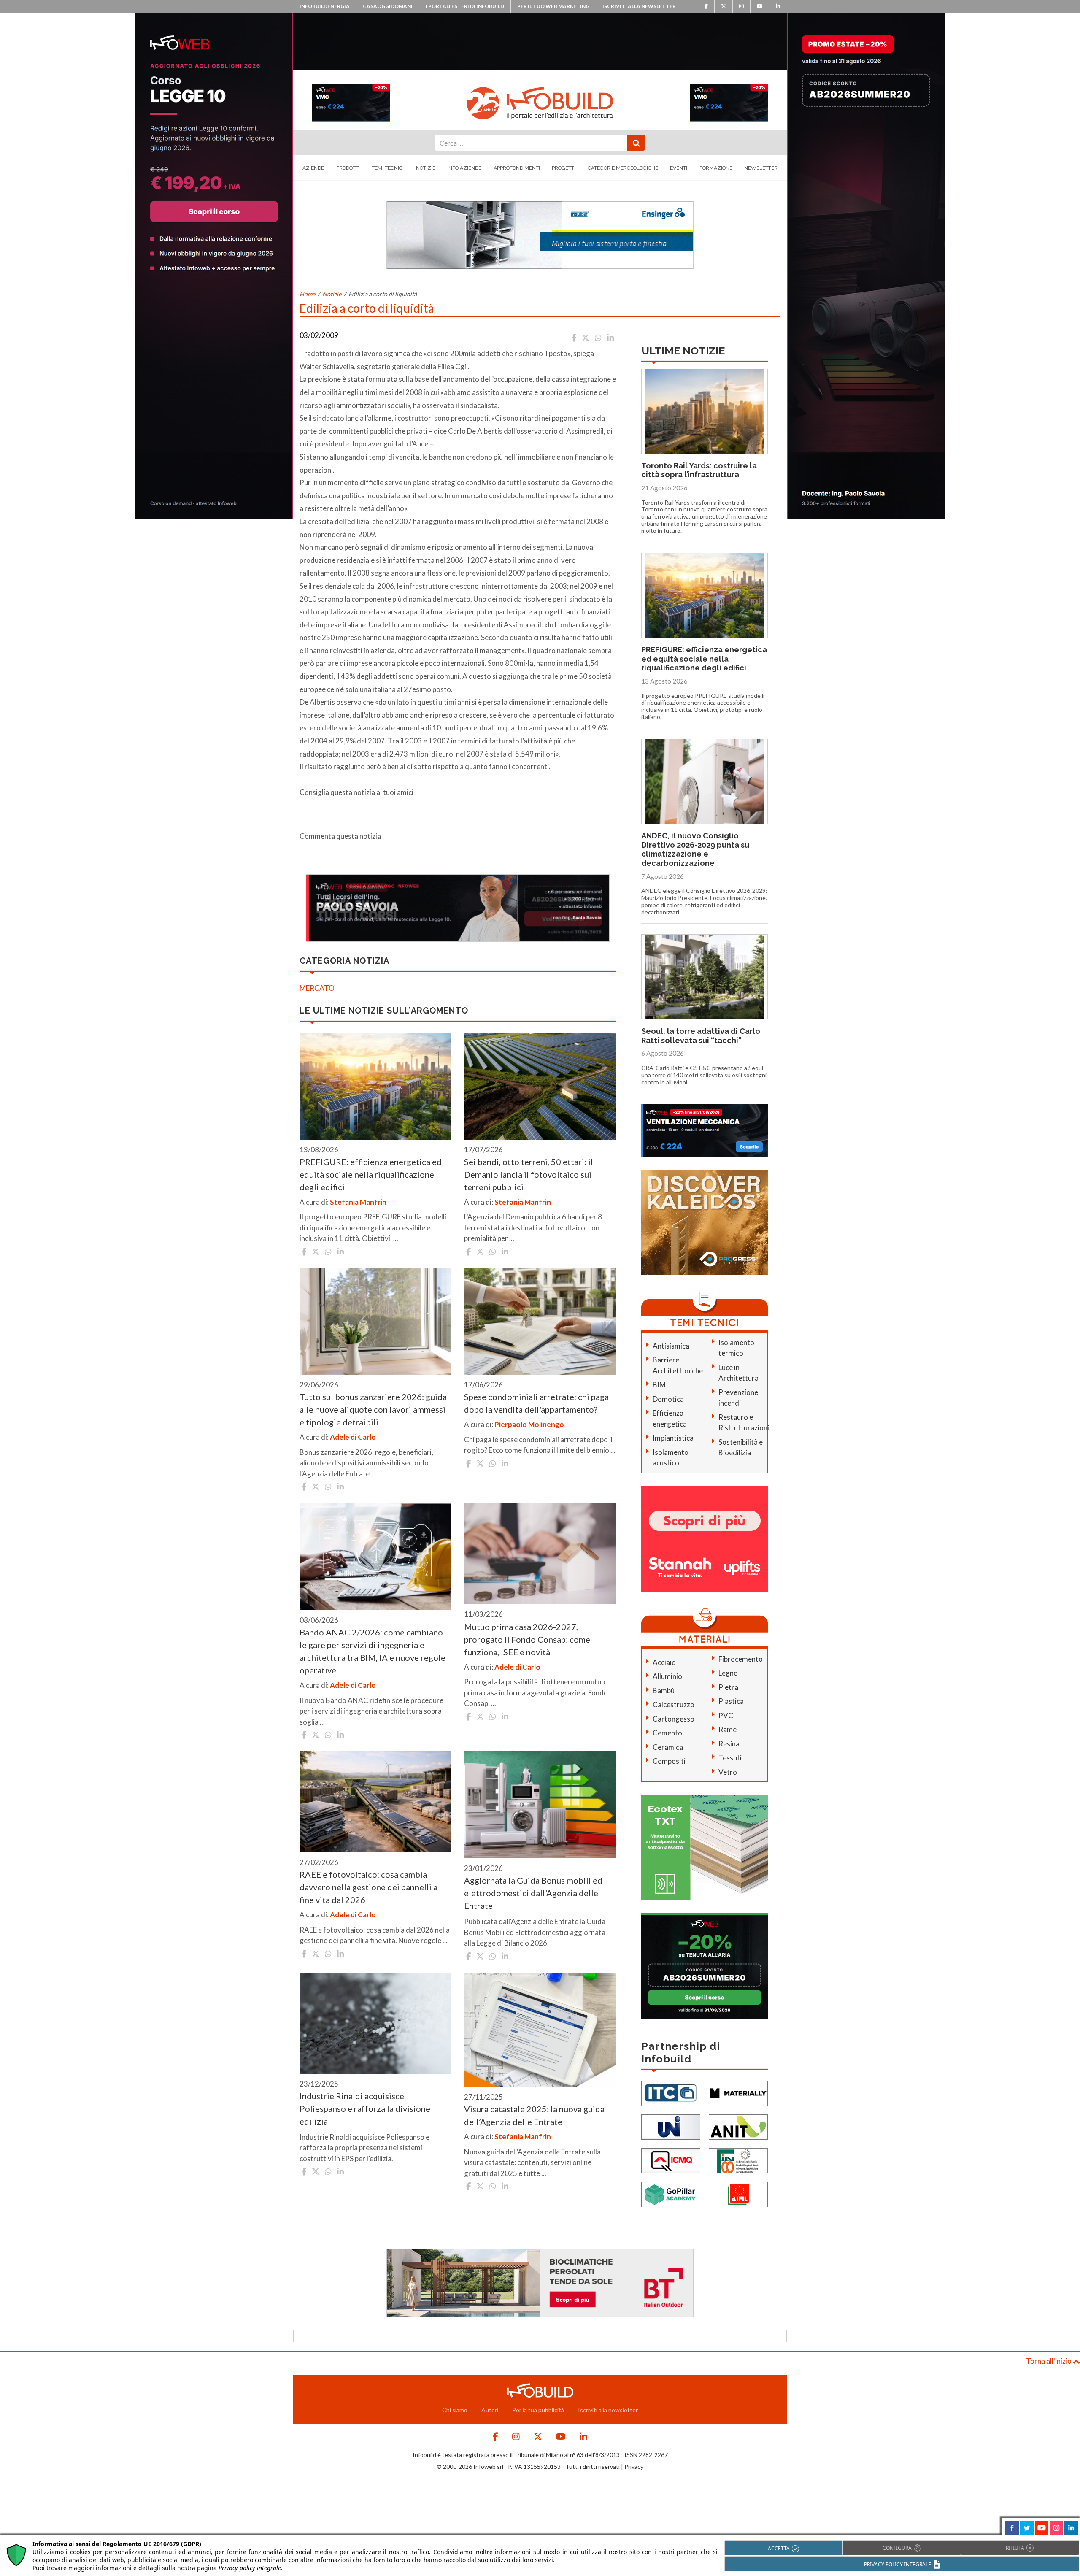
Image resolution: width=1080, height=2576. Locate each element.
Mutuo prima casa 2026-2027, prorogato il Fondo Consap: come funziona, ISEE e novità (527, 1639)
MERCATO (317, 988)
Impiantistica (673, 1438)
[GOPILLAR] (671, 2194)
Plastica (731, 1701)
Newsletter (761, 168)
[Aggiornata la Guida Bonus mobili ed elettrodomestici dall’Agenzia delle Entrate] (540, 1805)
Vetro (728, 1772)
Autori (490, 2410)
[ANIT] (738, 2126)
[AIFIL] (738, 2194)
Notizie (426, 168)
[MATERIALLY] (738, 2093)
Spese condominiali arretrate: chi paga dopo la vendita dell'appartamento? (536, 1403)
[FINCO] (738, 2160)
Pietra (728, 1687)
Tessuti (730, 1758)
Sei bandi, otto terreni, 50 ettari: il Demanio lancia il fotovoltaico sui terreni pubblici (529, 1174)
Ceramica (668, 1747)
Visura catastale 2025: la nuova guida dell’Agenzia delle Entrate (534, 2115)
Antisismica (671, 1346)
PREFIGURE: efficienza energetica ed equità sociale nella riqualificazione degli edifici (371, 1174)
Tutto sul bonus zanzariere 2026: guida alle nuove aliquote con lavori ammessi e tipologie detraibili (373, 1409)
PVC (726, 1715)
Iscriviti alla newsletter (639, 6)
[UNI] (671, 2126)
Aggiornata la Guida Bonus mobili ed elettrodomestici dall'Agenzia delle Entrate (533, 1893)
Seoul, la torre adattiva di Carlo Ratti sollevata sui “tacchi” (701, 1036)
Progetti (564, 168)
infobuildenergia (325, 6)
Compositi (669, 1761)
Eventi (679, 168)
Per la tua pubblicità (538, 2410)
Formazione (716, 168)
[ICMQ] (671, 2160)
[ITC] (671, 2093)
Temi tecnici (388, 168)
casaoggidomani (388, 6)
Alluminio (667, 1676)
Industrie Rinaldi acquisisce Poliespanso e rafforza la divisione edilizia (365, 2108)
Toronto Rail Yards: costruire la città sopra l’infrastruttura (699, 470)
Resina (729, 1744)
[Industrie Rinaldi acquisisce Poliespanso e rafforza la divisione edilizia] (375, 2023)
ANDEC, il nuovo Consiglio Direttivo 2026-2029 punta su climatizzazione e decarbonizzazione (695, 849)
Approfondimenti (517, 168)
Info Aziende (464, 168)
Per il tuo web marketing (553, 6)
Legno (728, 1673)
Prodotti (348, 168)
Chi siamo (455, 2410)
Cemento (667, 1733)
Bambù (664, 1691)
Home (307, 294)
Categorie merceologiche (623, 168)
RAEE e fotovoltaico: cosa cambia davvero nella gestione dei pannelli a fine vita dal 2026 (369, 1887)
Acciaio (664, 1662)
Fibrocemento (741, 1659)
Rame (728, 1729)
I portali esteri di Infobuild (465, 6)
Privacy (634, 2467)
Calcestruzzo (674, 1704)
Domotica (668, 1399)
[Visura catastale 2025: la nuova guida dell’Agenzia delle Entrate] (540, 2030)
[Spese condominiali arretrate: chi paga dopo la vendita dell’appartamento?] (540, 1322)
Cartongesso (674, 1719)
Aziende (313, 168)
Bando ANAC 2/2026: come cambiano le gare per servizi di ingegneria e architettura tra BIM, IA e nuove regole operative (373, 1651)
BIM (659, 1385)
